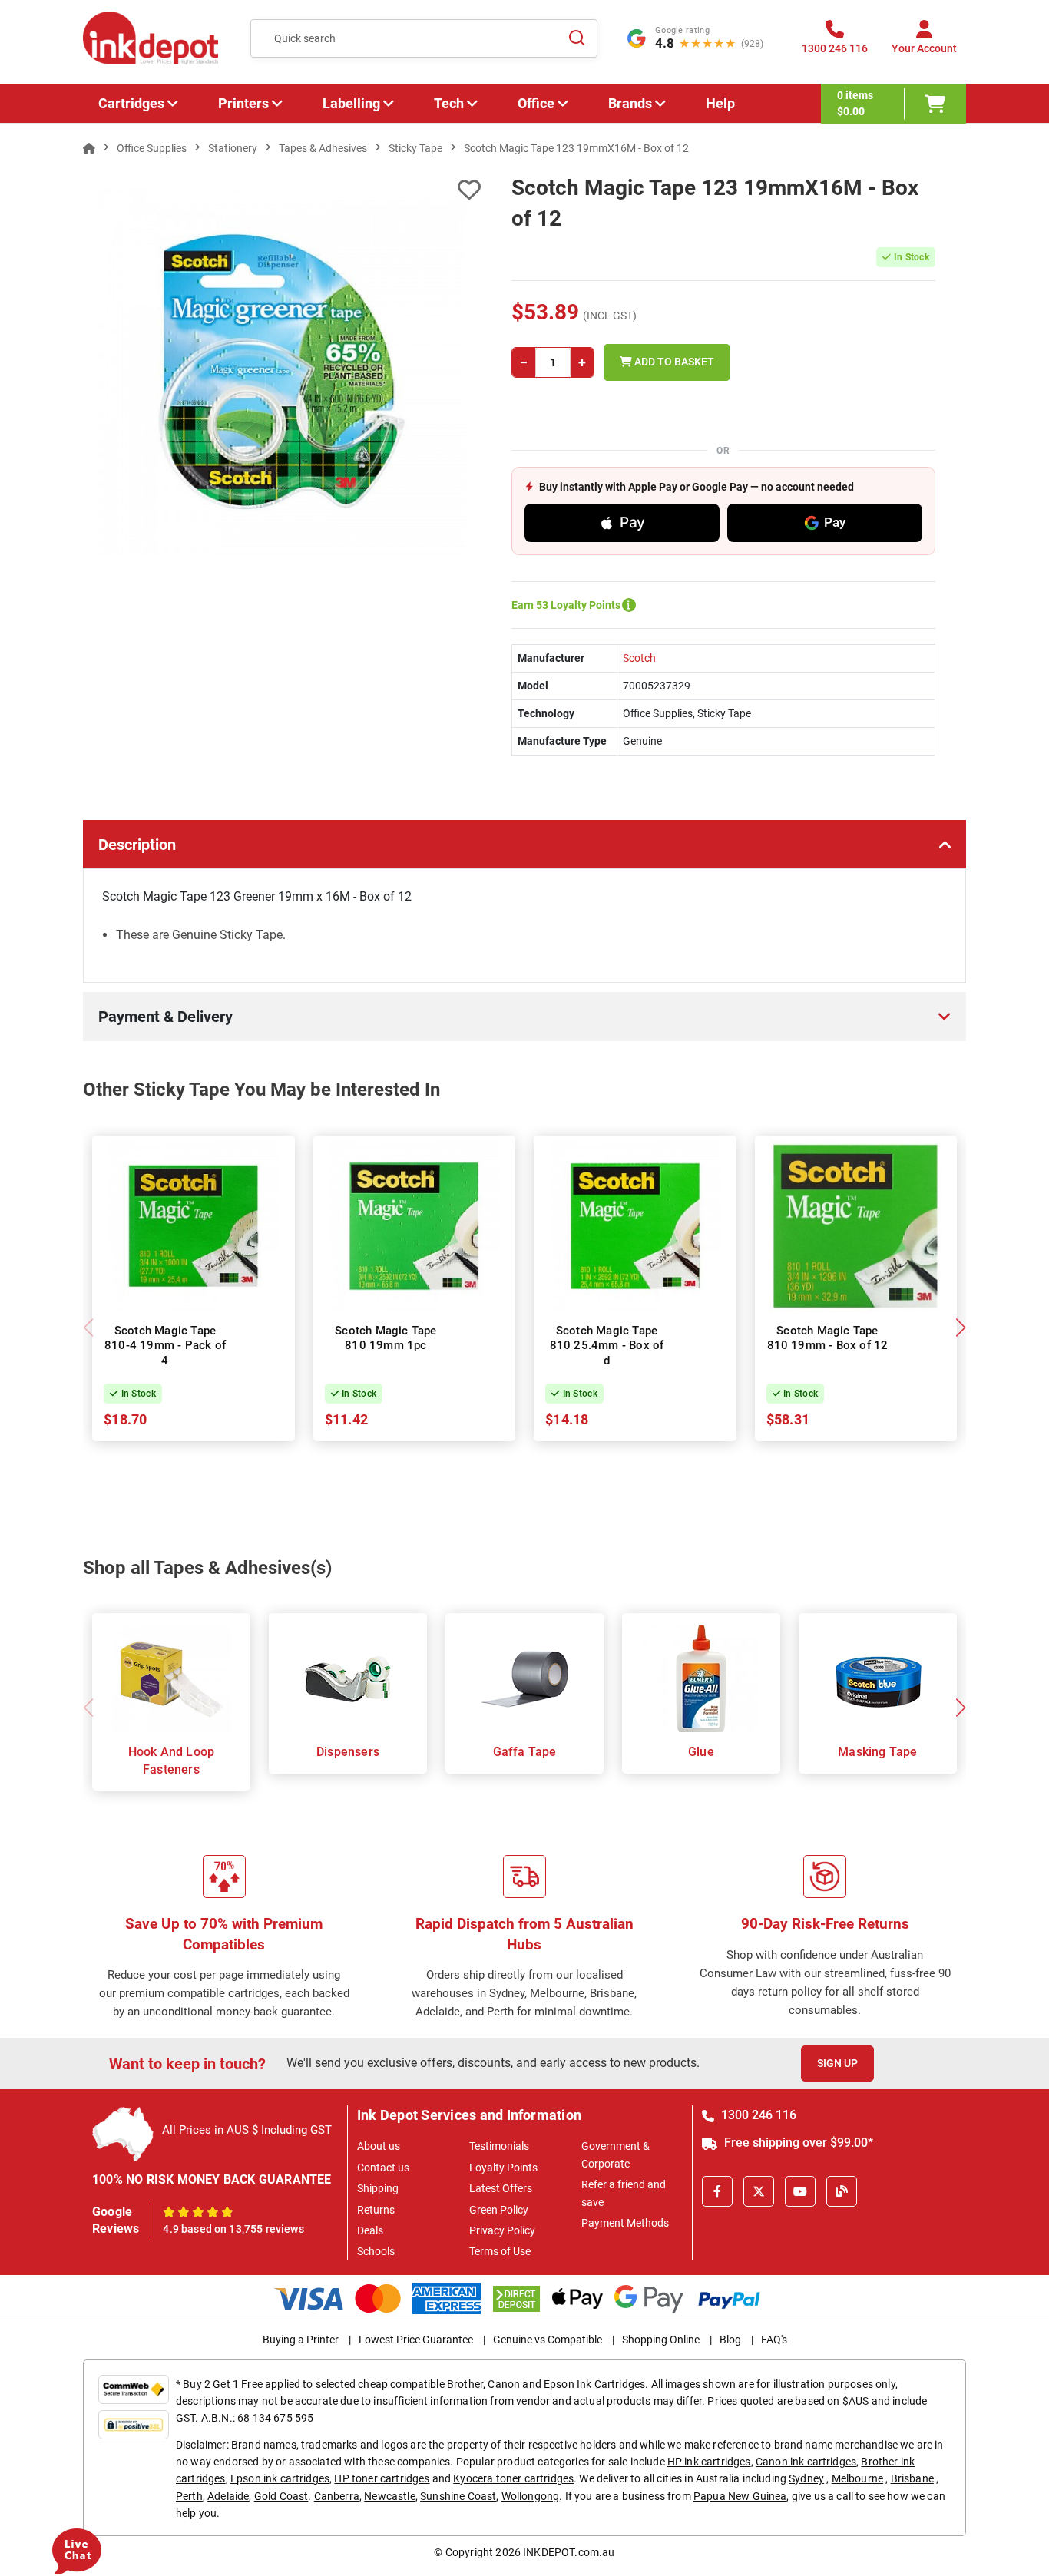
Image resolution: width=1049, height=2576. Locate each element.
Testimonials (499, 2146)
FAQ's (774, 2340)
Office (536, 103)
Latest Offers (501, 2188)
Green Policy (499, 2210)
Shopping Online (661, 2340)
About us (379, 2146)
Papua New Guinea (740, 2496)
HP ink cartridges (709, 2462)
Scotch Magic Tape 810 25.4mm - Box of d (607, 1346)
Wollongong (531, 2496)
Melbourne (857, 2478)
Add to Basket (673, 362)
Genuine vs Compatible (548, 2340)
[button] (960, 1328)
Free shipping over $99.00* (797, 2143)
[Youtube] (800, 2191)
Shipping (378, 2188)
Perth (189, 2496)
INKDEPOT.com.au (569, 2552)
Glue (701, 1752)
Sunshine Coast (458, 2496)
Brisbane (912, 2478)
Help (720, 103)
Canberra (337, 2496)
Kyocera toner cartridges (513, 2478)
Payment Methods (625, 2223)
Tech (449, 103)
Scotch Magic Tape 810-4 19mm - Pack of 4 (165, 1346)
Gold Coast (281, 2496)
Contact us (383, 2168)
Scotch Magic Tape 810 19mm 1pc (386, 1338)
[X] (759, 2191)
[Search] (577, 38)
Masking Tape (877, 1752)
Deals (370, 2230)
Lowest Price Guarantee (416, 2340)
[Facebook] (717, 2191)
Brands (630, 103)
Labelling (351, 103)
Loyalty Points (503, 2168)
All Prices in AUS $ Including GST (247, 2130)
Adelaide (228, 2496)
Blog (730, 2340)
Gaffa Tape (525, 1752)
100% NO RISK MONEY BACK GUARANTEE (212, 2179)
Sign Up (837, 2063)
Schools (376, 2251)
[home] (89, 148)
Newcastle (389, 2496)
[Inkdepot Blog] (842, 2191)
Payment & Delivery (165, 1017)
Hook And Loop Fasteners (172, 1760)
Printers (243, 103)
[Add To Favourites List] (282, 190)
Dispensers (348, 1752)
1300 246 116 (757, 2115)
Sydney (806, 2478)
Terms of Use (500, 2251)
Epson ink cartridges (280, 2478)
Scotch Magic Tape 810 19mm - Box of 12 (828, 1338)
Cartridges (131, 103)
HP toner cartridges (382, 2478)
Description (137, 845)
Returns (376, 2210)
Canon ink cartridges (806, 2462)
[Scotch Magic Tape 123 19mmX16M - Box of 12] (282, 372)
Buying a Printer (301, 2340)
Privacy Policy (502, 2230)
